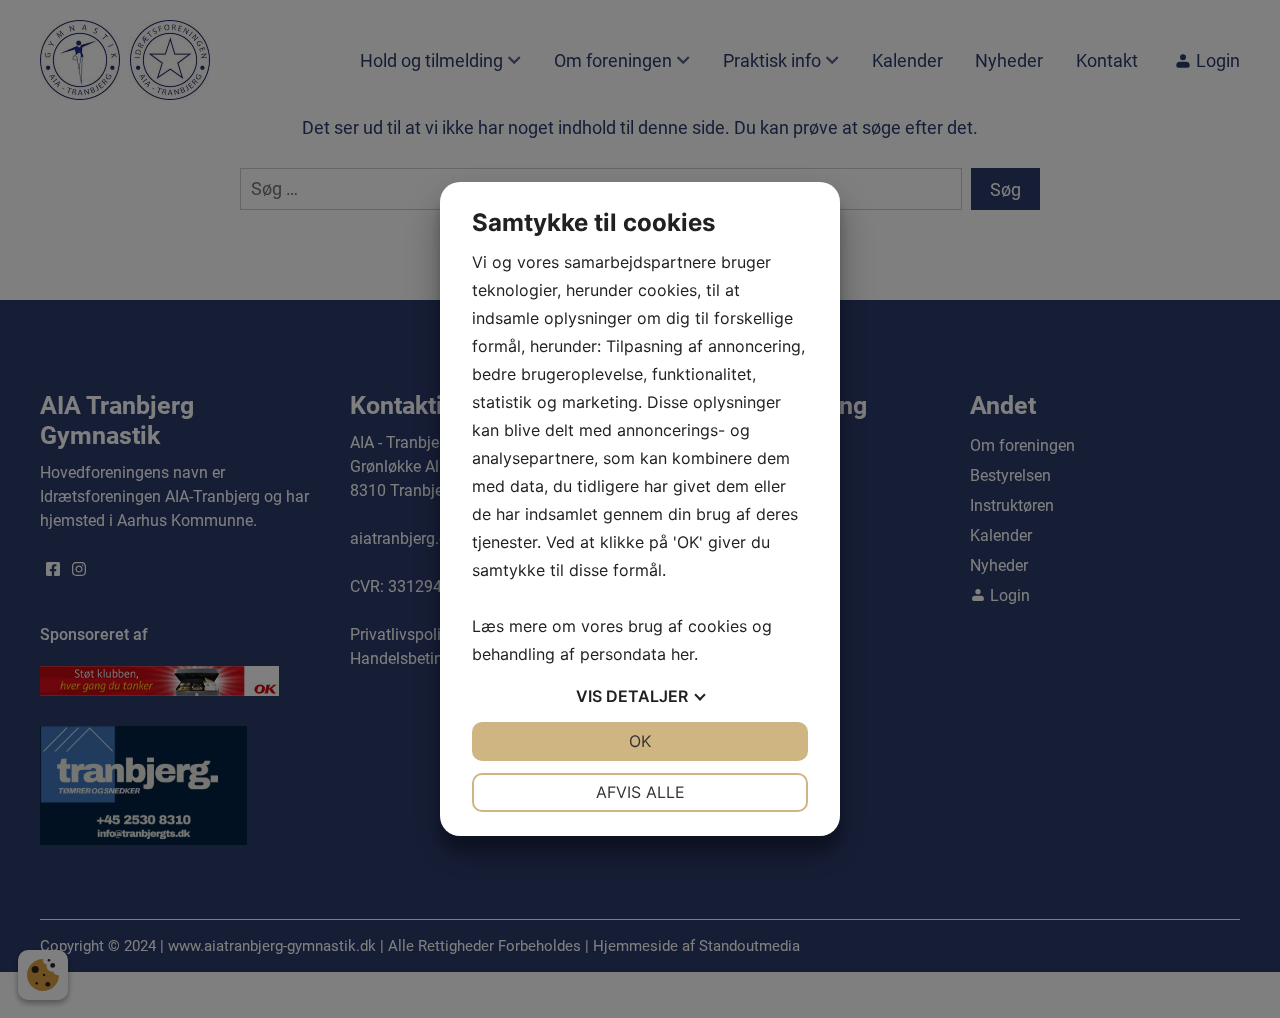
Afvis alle (640, 792)
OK (640, 741)
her (682, 654)
